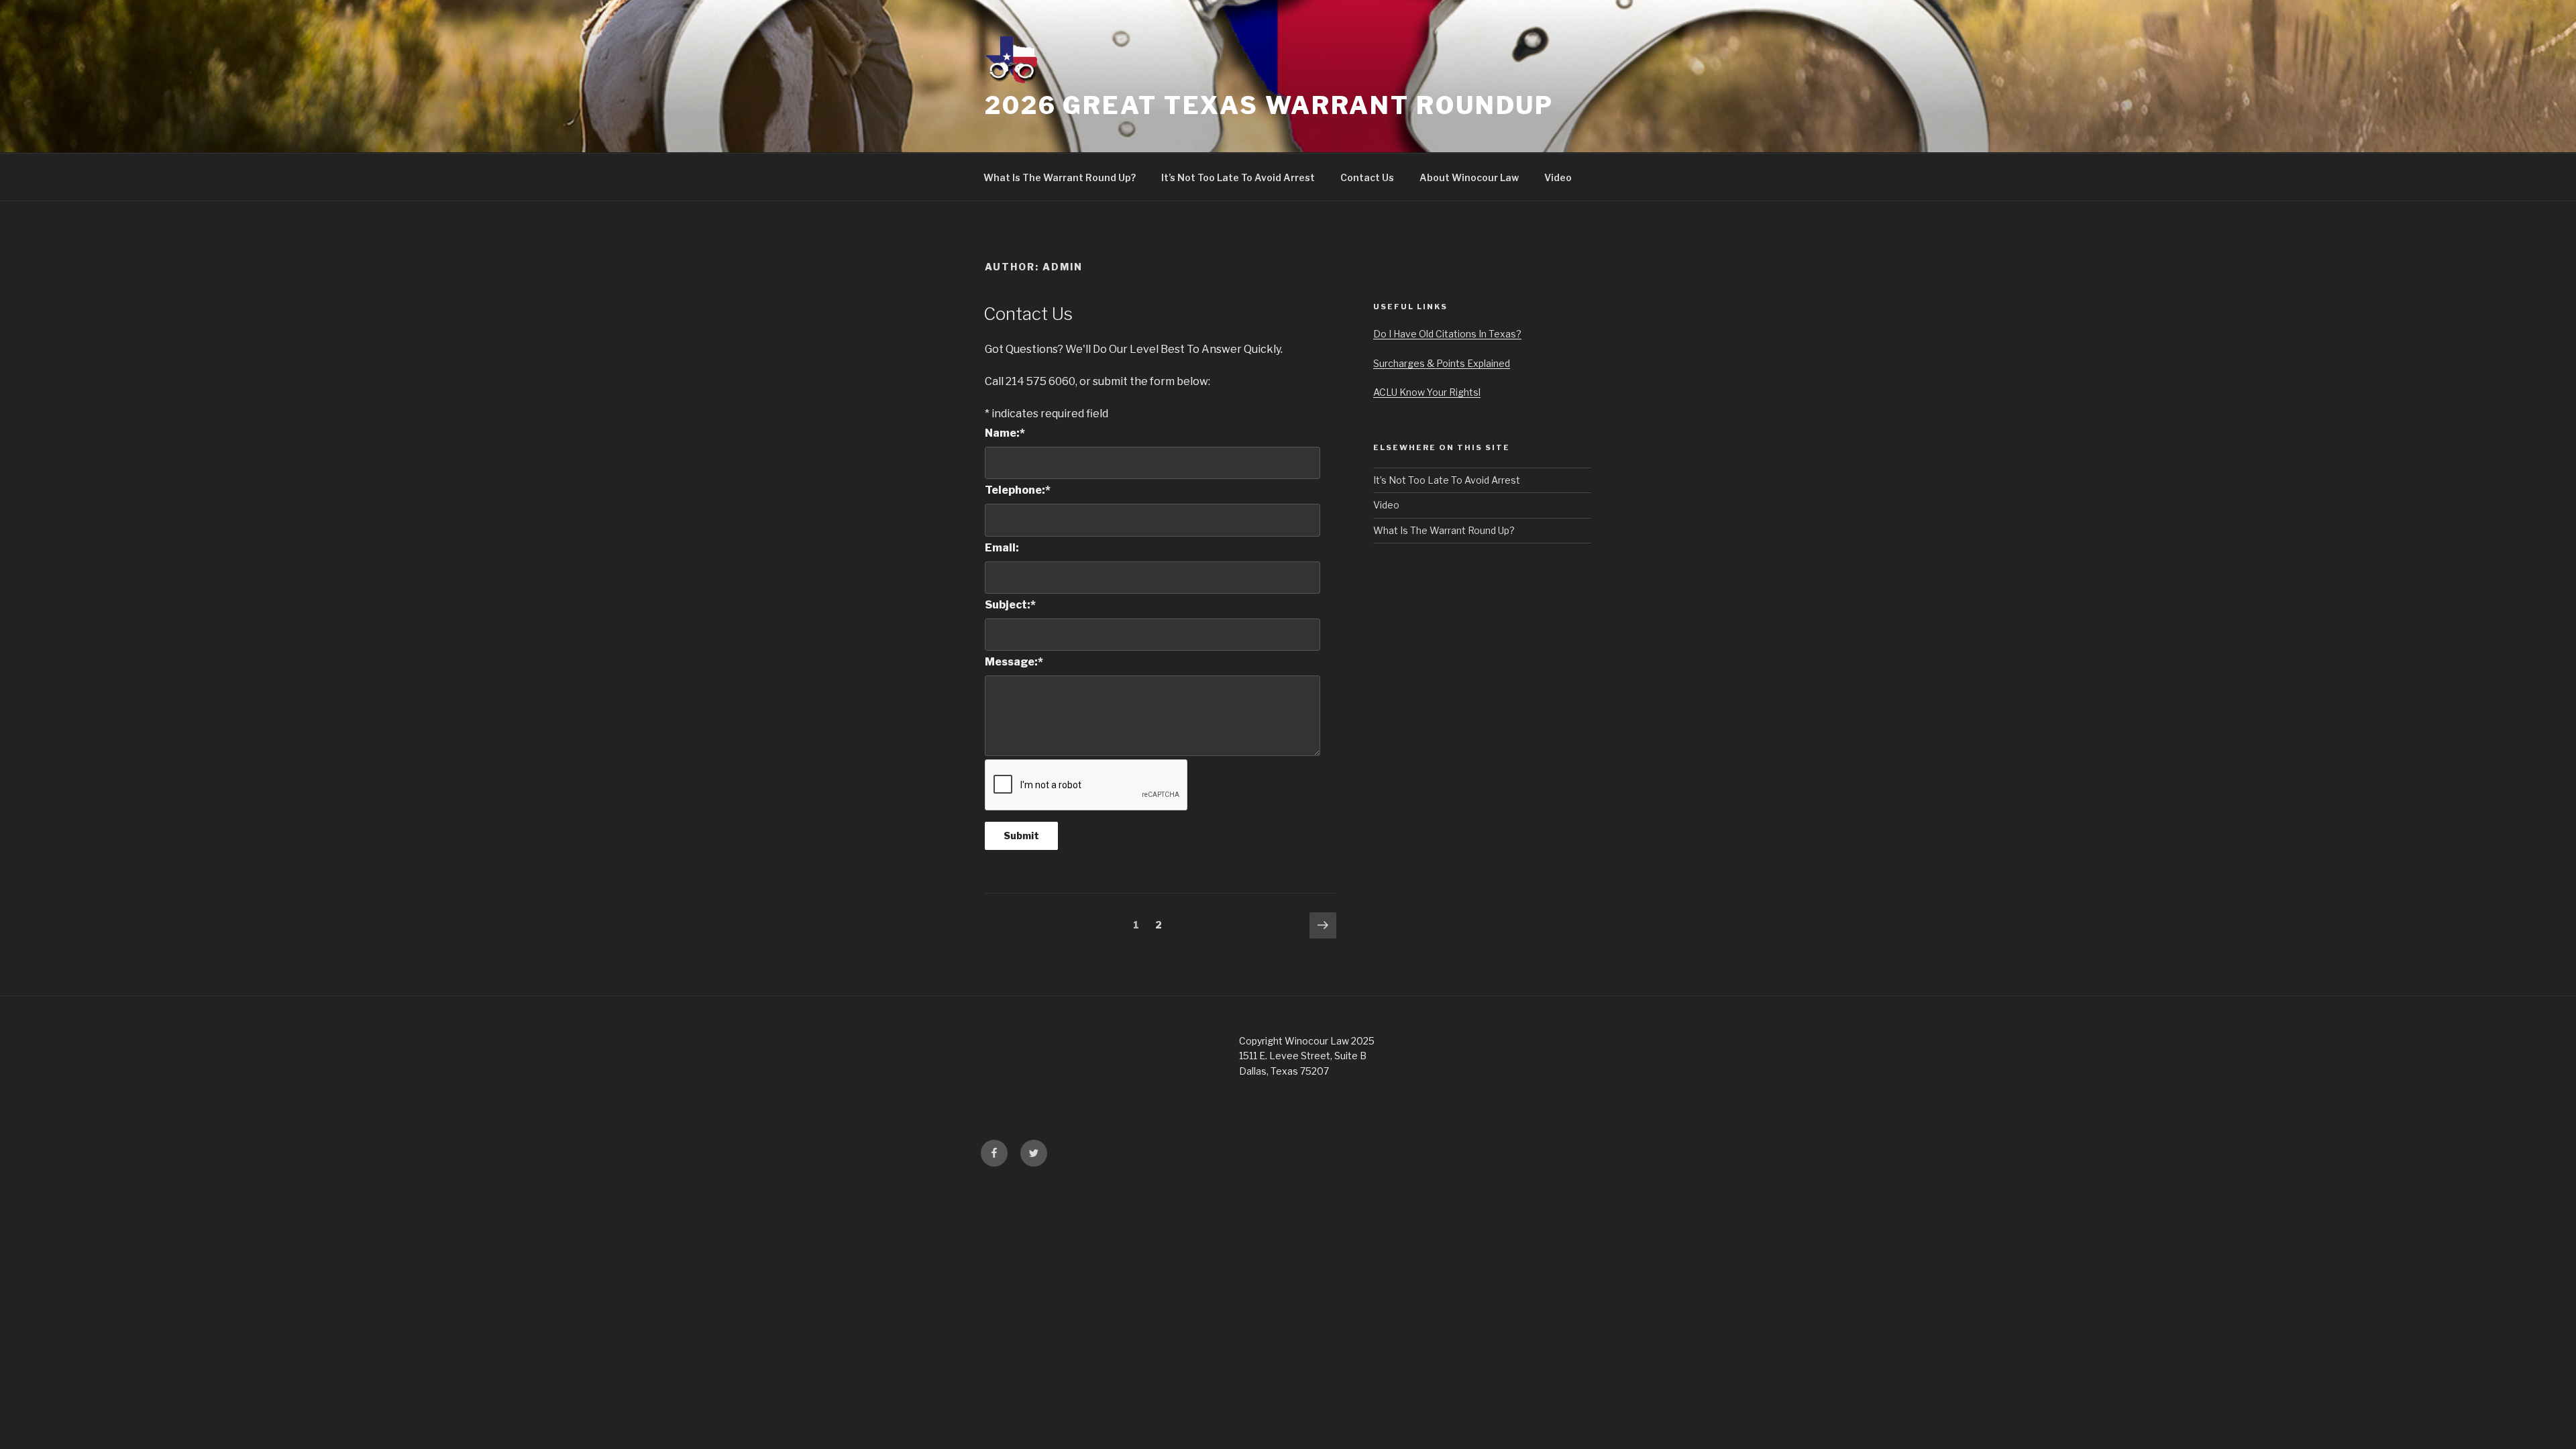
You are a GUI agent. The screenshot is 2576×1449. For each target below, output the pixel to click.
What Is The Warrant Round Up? (1060, 177)
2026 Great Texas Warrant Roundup (1269, 105)
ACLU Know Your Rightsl (1427, 392)
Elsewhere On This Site (1442, 447)
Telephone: (1018, 490)
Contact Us (1367, 177)
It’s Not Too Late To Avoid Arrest (1238, 177)
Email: (1002, 548)
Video (1558, 177)
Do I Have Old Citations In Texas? (1447, 334)
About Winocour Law (1469, 177)
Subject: (1010, 605)
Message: (1014, 662)
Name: (1005, 433)
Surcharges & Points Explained (1442, 363)
